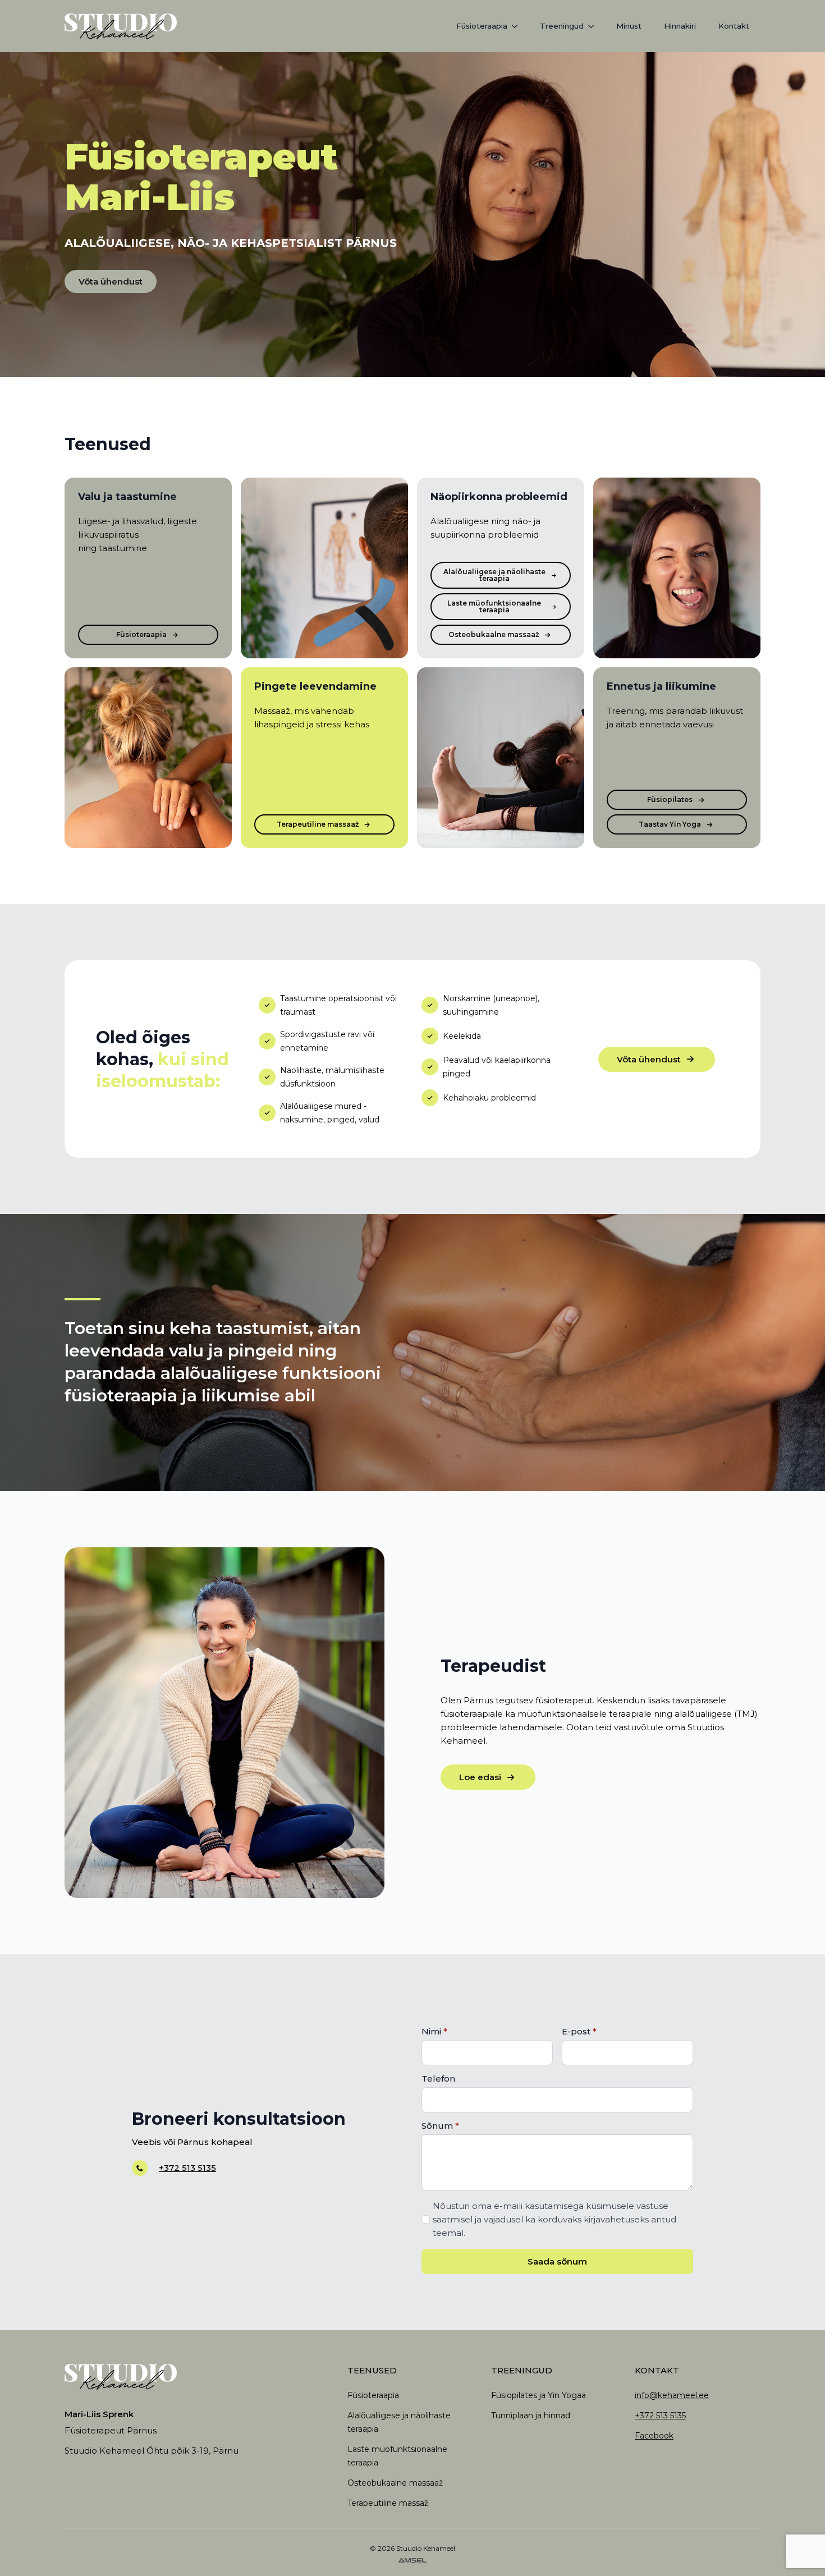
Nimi (434, 2031)
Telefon (438, 2078)
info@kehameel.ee (672, 2395)
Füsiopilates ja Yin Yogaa (538, 2395)
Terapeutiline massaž (388, 2503)
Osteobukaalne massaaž (395, 2483)
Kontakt (734, 26)
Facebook (654, 2436)
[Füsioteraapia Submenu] (518, 26)
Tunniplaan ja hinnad (531, 2415)
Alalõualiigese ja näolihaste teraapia (399, 2422)
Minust (629, 26)
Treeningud (562, 26)
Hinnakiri (680, 26)
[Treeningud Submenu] (594, 26)
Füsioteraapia (482, 26)
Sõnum (440, 2126)
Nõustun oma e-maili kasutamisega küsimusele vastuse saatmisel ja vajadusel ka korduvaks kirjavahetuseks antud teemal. (554, 2219)
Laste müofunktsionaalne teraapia (397, 2456)
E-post (579, 2031)
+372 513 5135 (187, 2168)
